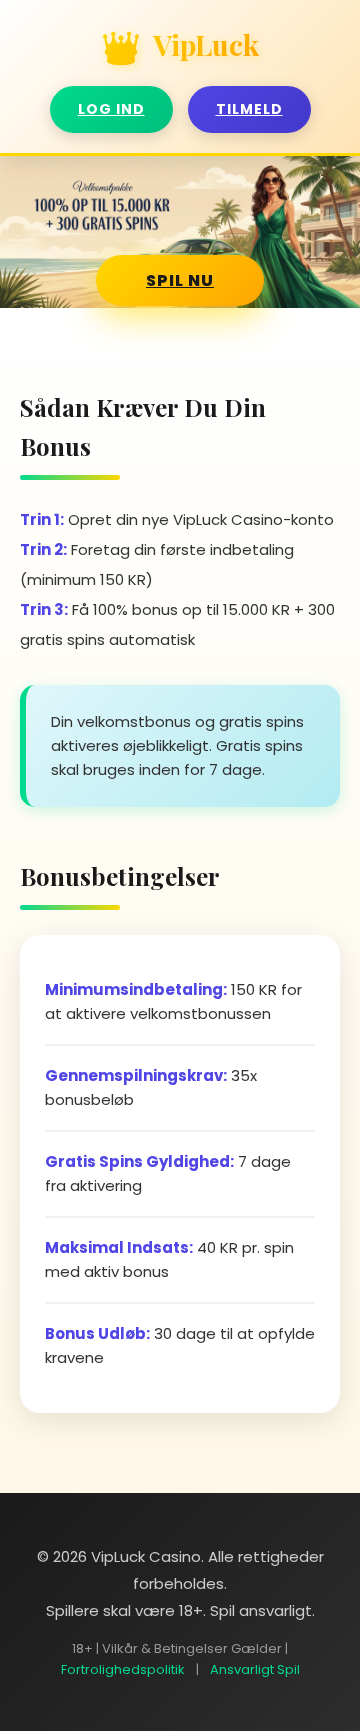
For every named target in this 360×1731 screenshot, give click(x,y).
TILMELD (249, 109)
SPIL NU (180, 280)
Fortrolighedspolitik (123, 1669)
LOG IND (111, 109)
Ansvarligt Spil (255, 1669)
